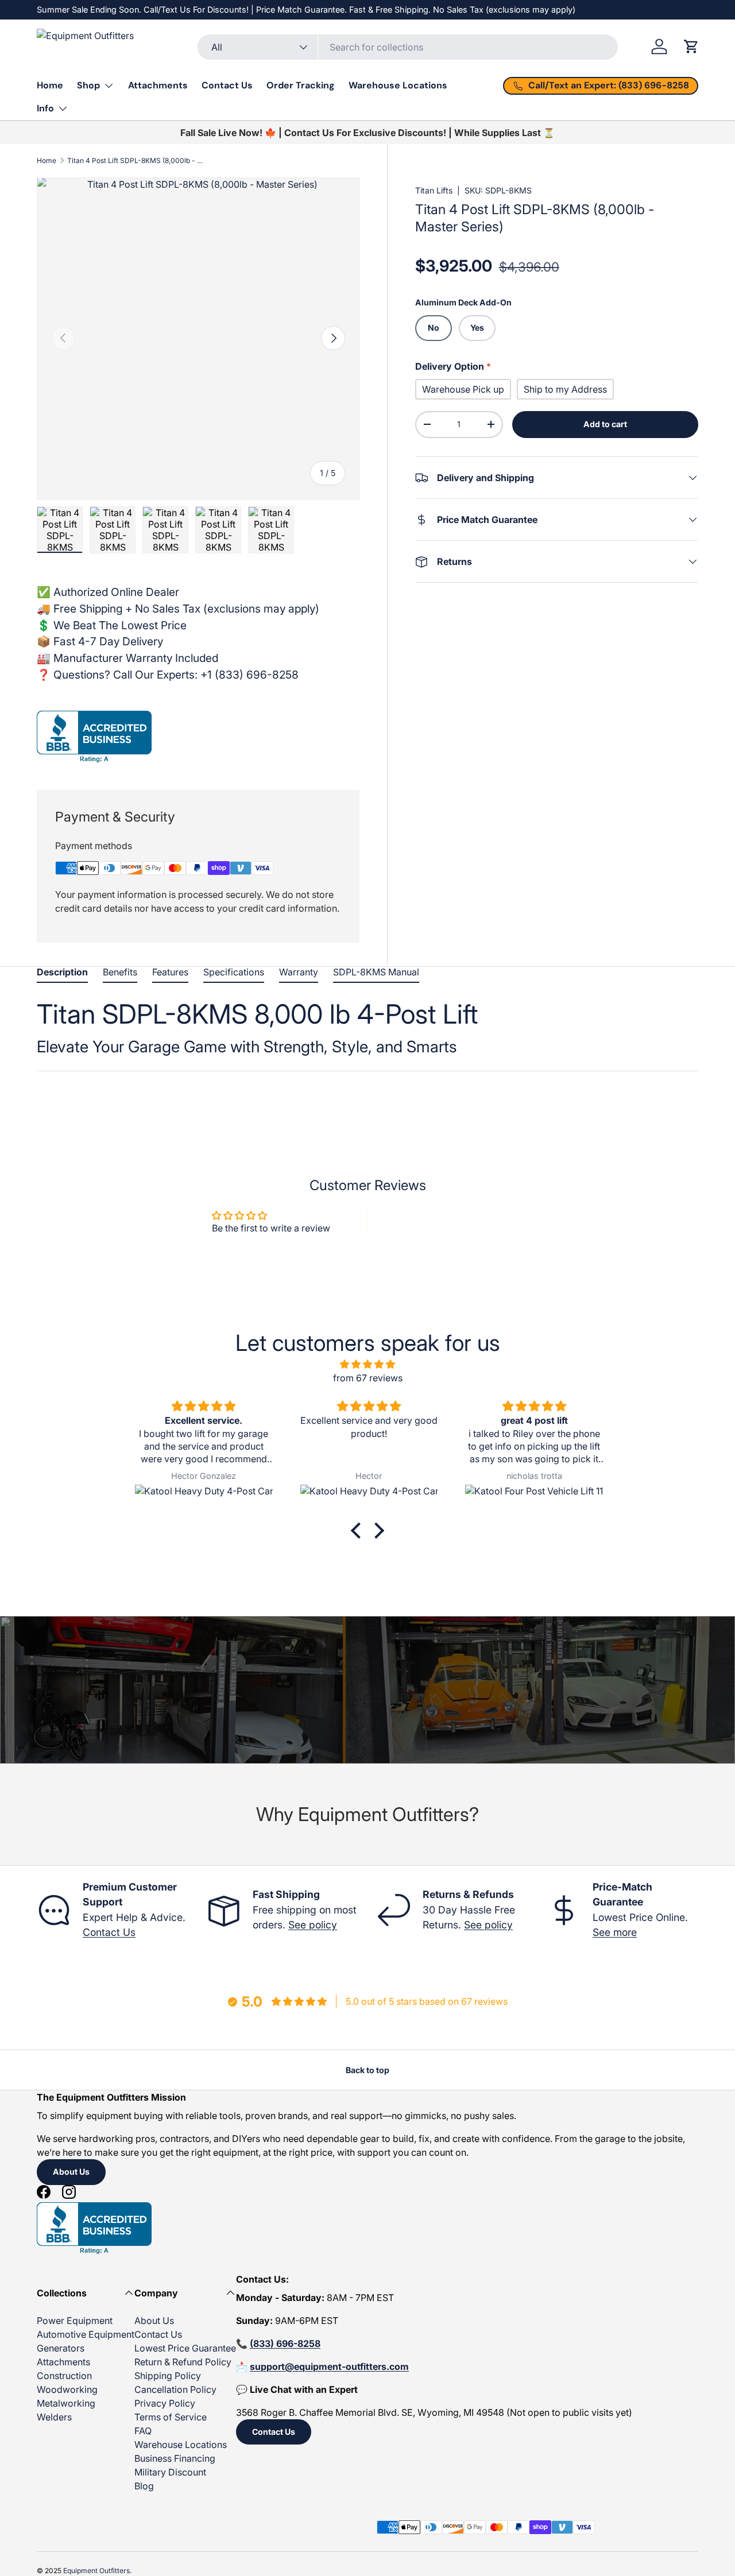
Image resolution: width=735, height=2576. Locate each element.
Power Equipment (75, 2321)
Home (50, 85)
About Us (71, 2172)
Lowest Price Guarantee (185, 2348)
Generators (61, 2348)
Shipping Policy (168, 2376)
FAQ (143, 2431)
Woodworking (67, 2389)
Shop (88, 85)
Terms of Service (171, 2417)
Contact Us (227, 85)
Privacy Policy (165, 2403)
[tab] (62, 975)
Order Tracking (301, 85)
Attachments (158, 85)
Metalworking (66, 2403)
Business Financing (175, 2458)
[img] (367, 1364)
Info (45, 108)
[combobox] (407, 47)
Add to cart (605, 424)
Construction (64, 2376)
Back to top (367, 2070)
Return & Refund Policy (183, 2362)
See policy (313, 1925)
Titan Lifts (434, 190)
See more (615, 1932)
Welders (54, 2417)
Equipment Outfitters (96, 2571)
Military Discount (170, 2472)
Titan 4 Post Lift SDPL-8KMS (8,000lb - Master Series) (136, 160)
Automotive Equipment (86, 2334)
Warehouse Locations (398, 85)
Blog (144, 2486)
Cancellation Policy (175, 2389)
